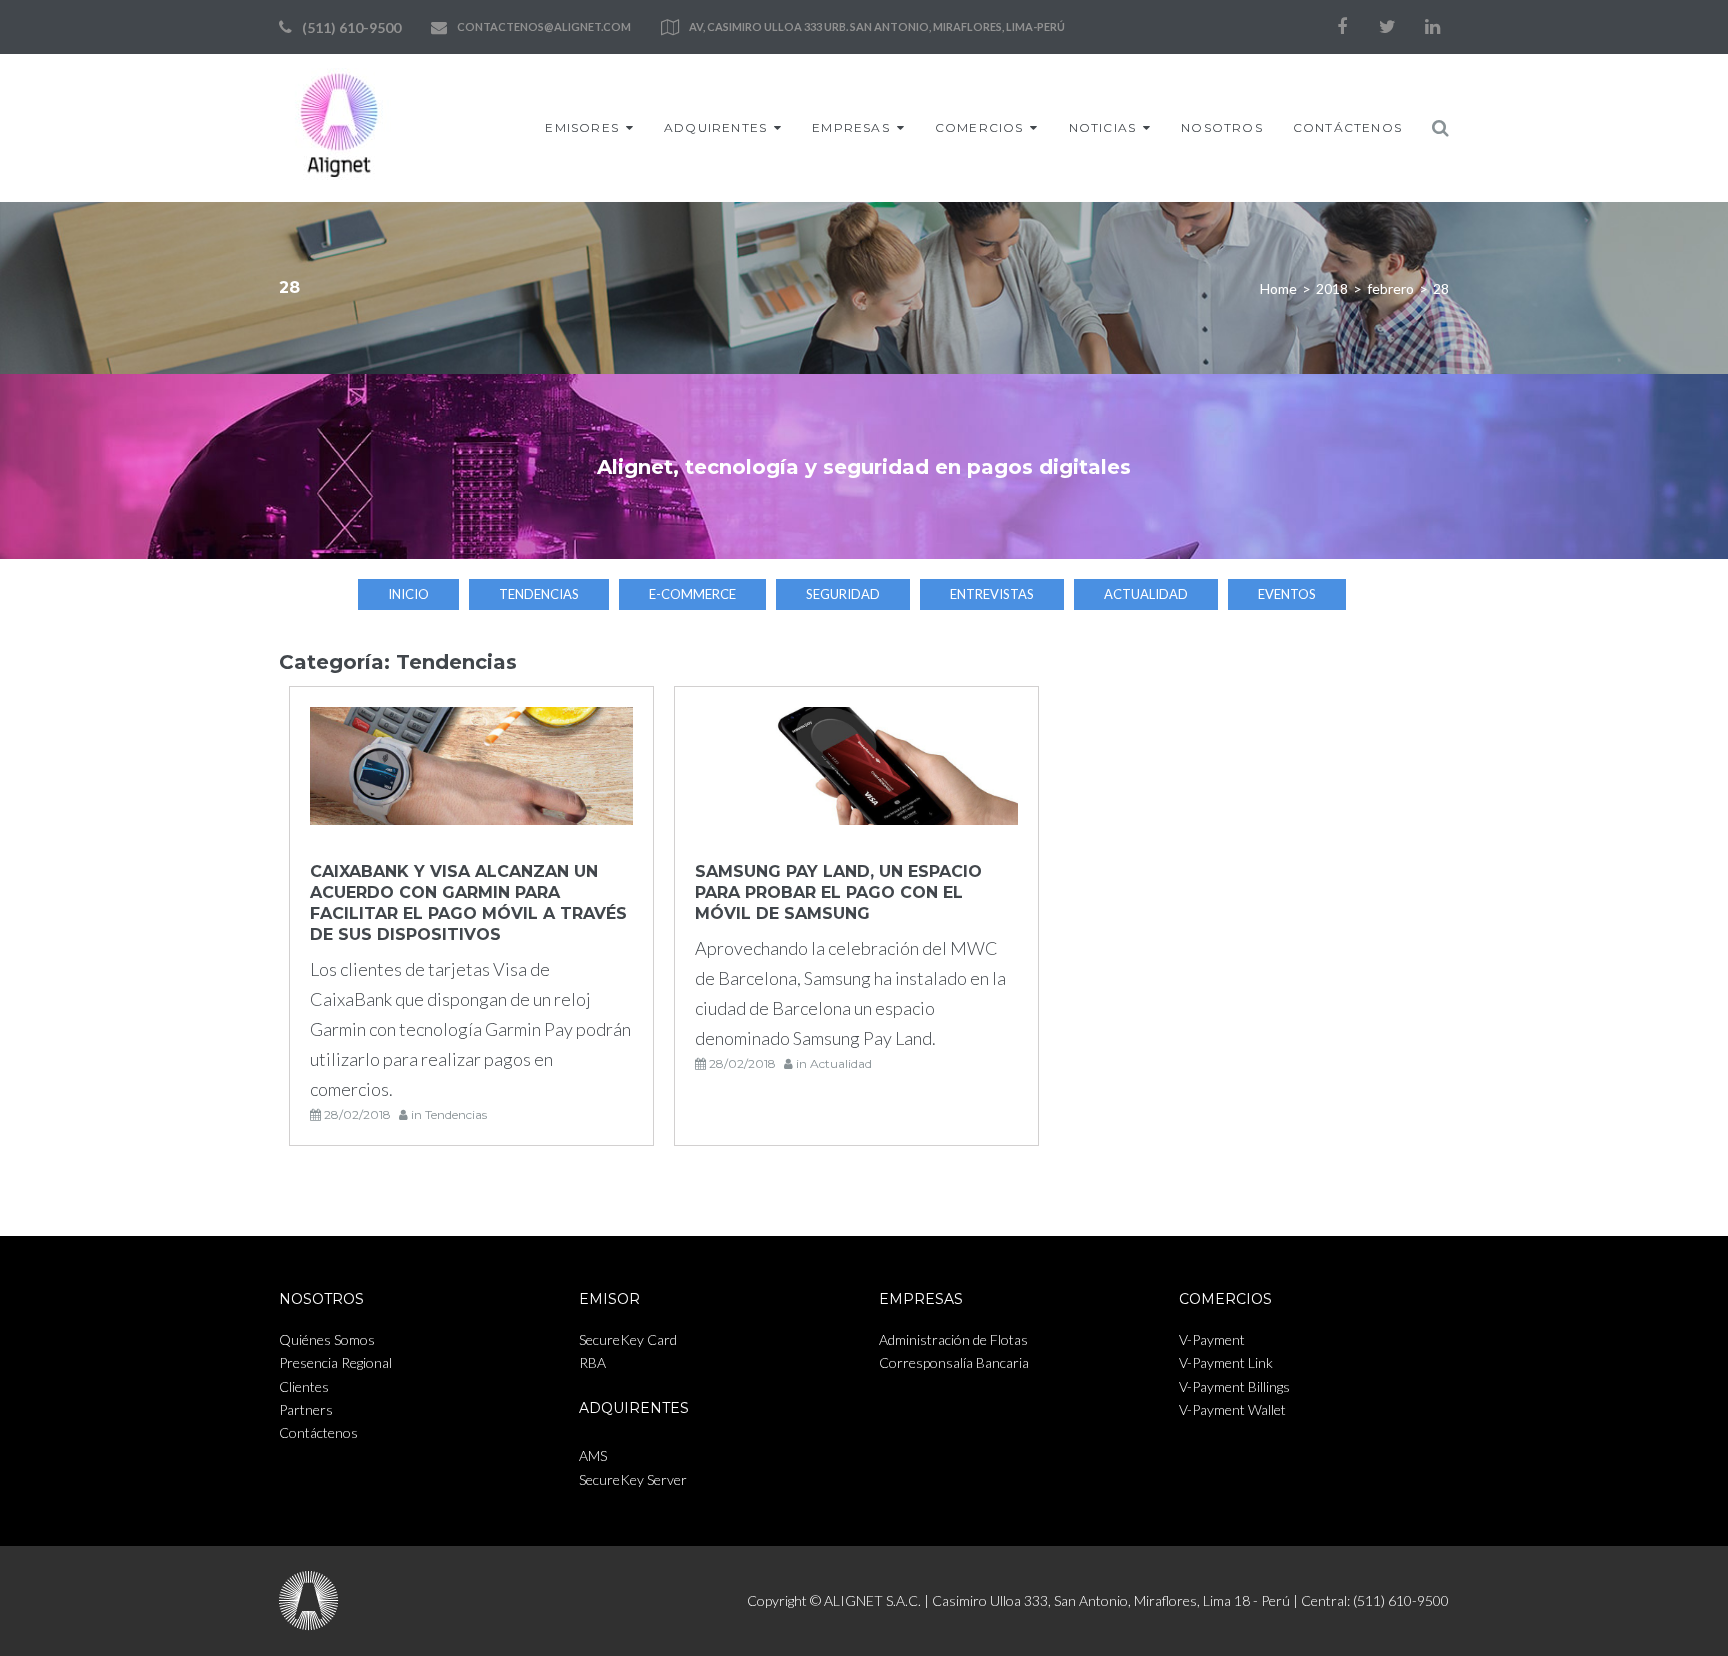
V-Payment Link (1226, 1362)
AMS (593, 1455)
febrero (1390, 288)
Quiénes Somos (327, 1339)
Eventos (1287, 594)
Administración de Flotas (953, 1339)
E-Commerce (692, 594)
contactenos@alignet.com (544, 26)
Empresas (851, 127)
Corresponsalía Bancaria (954, 1362)
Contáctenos (1347, 127)
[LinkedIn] (1432, 27)
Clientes (304, 1386)
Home (1278, 288)
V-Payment (1212, 1339)
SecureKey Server (633, 1479)
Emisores (582, 127)
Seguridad (843, 594)
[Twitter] (1387, 27)
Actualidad (1146, 594)
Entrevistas (992, 594)
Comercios (979, 127)
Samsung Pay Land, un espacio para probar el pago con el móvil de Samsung (838, 892)
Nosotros (1222, 127)
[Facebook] (1342, 27)
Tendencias (539, 594)
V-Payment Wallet (1232, 1409)
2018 (1332, 288)
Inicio (408, 594)
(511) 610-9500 (351, 27)
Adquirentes (715, 127)
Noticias (1103, 127)
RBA (592, 1362)
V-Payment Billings (1234, 1386)
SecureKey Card (628, 1339)
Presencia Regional (335, 1362)
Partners (306, 1409)
